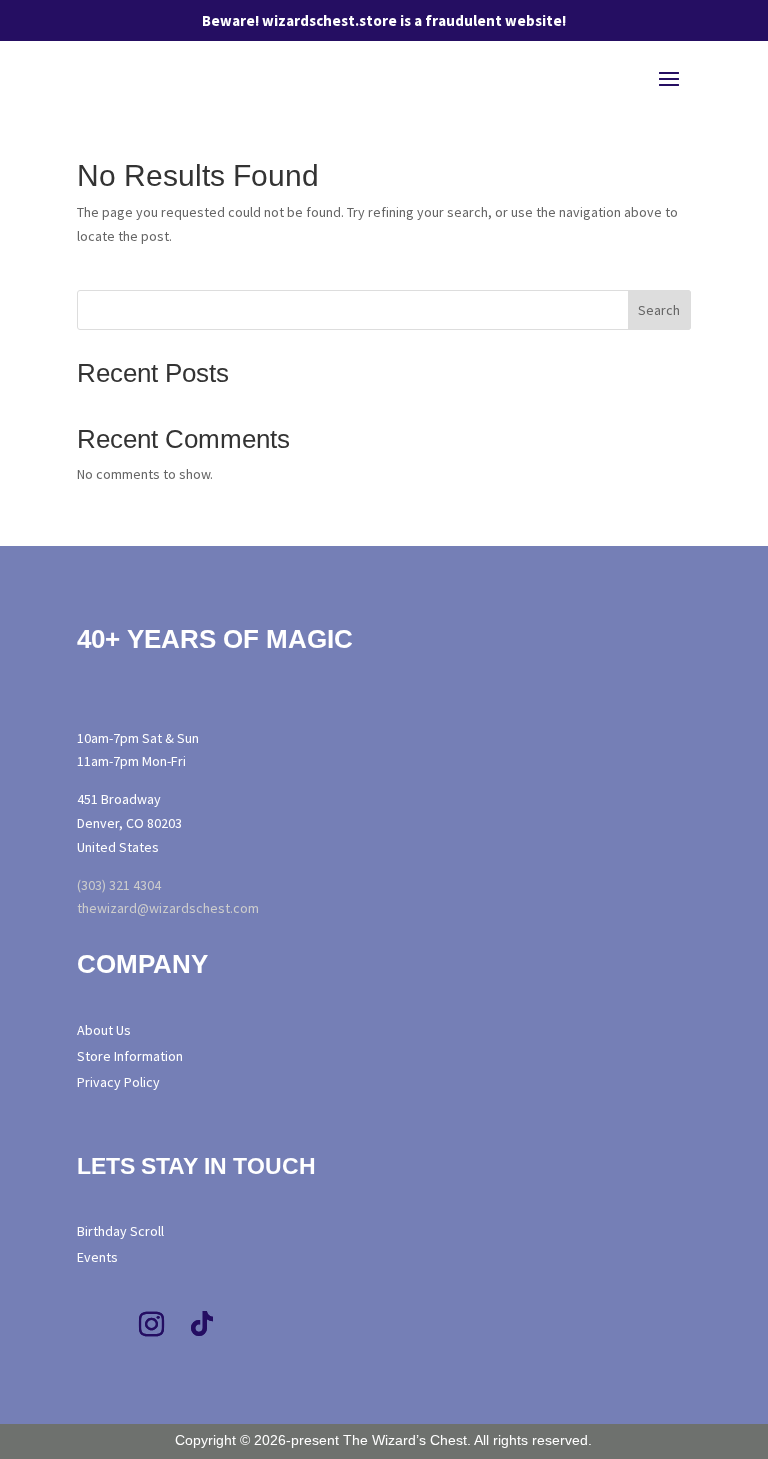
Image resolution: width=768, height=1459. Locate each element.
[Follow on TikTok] (202, 1325)
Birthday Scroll (120, 1231)
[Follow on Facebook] (102, 1325)
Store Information (130, 1056)
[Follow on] (293, 1325)
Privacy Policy (118, 1082)
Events (97, 1257)
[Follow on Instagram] (152, 1325)
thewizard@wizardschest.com (168, 908)
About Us (104, 1030)
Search (659, 310)
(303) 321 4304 (119, 885)
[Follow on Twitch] (252, 1325)
